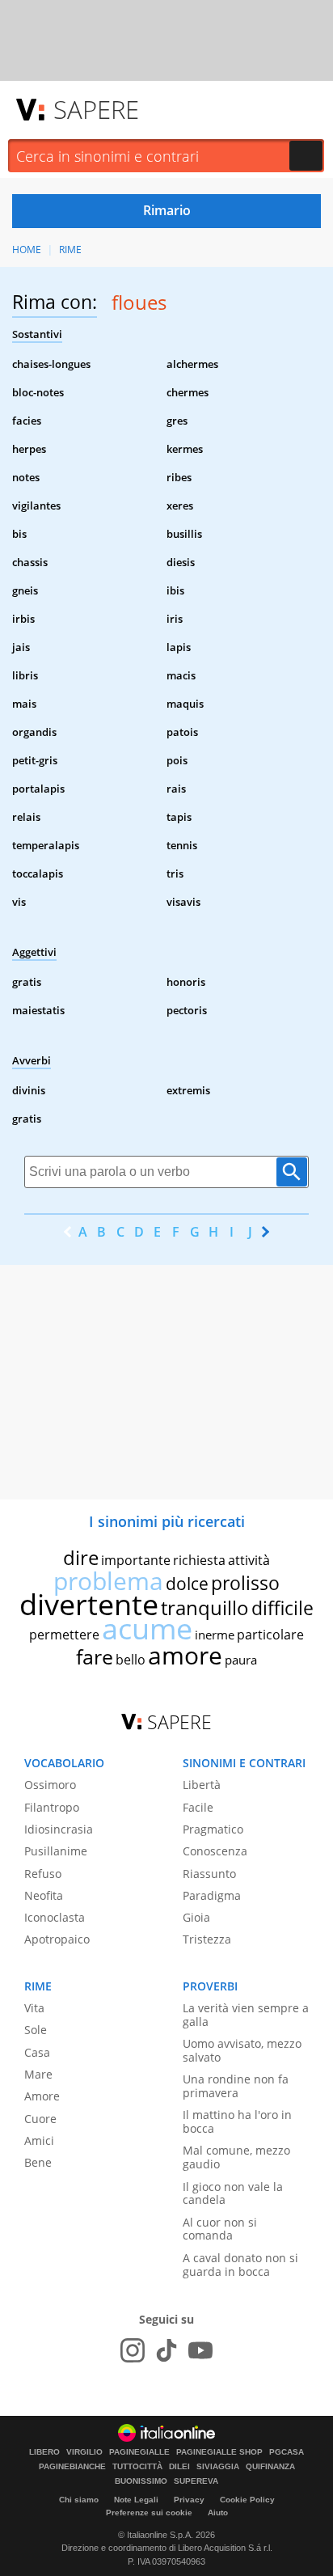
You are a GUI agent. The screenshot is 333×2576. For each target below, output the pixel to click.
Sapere (96, 109)
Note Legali (136, 2500)
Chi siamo (79, 2500)
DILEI (179, 2467)
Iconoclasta (55, 1917)
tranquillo (205, 1607)
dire (81, 1557)
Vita (34, 2008)
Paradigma (212, 1895)
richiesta (199, 1560)
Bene (38, 2162)
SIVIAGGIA (218, 2467)
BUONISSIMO (141, 2481)
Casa (37, 2052)
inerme (215, 1635)
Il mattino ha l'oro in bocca (237, 2121)
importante (136, 1560)
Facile (198, 1807)
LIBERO (44, 2452)
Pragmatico (213, 1829)
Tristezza (207, 1939)
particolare (270, 1635)
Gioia (196, 1917)
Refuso (43, 1874)
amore (185, 1655)
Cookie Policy (247, 2500)
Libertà (202, 1785)
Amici (39, 2140)
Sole (36, 2030)
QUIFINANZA (270, 2467)
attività (249, 1560)
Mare (38, 2074)
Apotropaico (57, 1939)
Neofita (44, 1895)
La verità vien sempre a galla (246, 2015)
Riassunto (209, 1874)
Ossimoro (50, 1785)
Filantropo (52, 1807)
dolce (187, 1584)
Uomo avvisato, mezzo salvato (242, 2050)
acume (147, 1629)
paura (241, 1660)
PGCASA (287, 2452)
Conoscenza (215, 1851)
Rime (70, 250)
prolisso (245, 1583)
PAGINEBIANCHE (72, 2467)
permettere (64, 1635)
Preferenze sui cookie (149, 2513)
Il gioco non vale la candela (233, 2193)
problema (108, 1581)
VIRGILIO (84, 2452)
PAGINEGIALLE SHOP (219, 2452)
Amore (42, 2096)
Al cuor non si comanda (220, 2229)
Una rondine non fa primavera (236, 2086)
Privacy (189, 2500)
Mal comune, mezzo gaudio (236, 2157)
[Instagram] (133, 2350)
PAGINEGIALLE (139, 2452)
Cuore (40, 2119)
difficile (282, 1608)
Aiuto (218, 2513)
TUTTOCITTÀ (137, 2467)
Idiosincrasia (59, 1829)
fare (95, 1656)
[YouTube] (200, 2350)
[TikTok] (166, 2350)
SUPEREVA (196, 2481)
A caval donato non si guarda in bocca (240, 2265)
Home (27, 250)
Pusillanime (56, 1851)
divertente (89, 1604)
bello (131, 1660)
